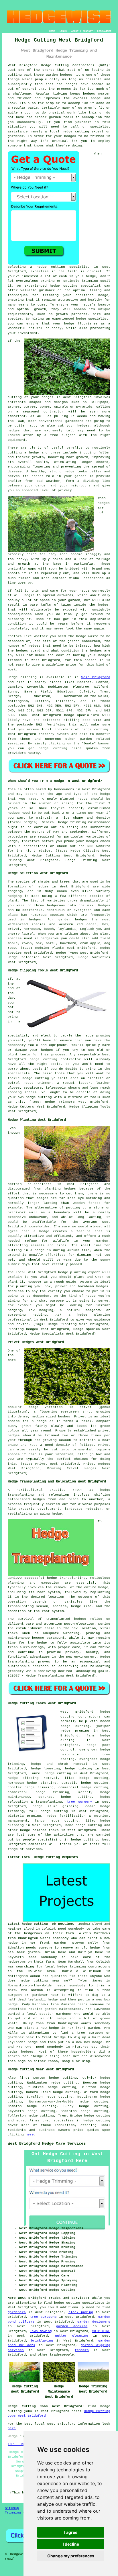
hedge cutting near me (44, 1981)
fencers (82, 2350)
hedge (76, 1840)
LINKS (63, 31)
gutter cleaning (72, 2336)
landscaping (85, 1671)
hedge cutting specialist (63, 267)
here (30, 2135)
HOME (52, 31)
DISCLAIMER (104, 31)
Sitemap (12, 2508)
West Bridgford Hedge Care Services (47, 2143)
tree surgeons (43, 2317)
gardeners (17, 2312)
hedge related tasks (39, 1830)
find (23, 2078)
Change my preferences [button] (71, 2556)
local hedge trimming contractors (78, 1967)
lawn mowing (41, 2331)
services (16, 744)
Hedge (13, 677)
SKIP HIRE (101, 2331)
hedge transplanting (66, 1578)
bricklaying (42, 2341)
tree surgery (80, 1802)
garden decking (72, 2326)
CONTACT (88, 31)
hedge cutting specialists (79, 2303)
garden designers (94, 2322)
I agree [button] (71, 2532)
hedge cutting (97, 2121)
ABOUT (75, 31)
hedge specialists (82, 715)
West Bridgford (96, 677)
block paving (81, 2312)
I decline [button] (71, 2544)
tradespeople (62, 2355)
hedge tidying (79, 1769)
